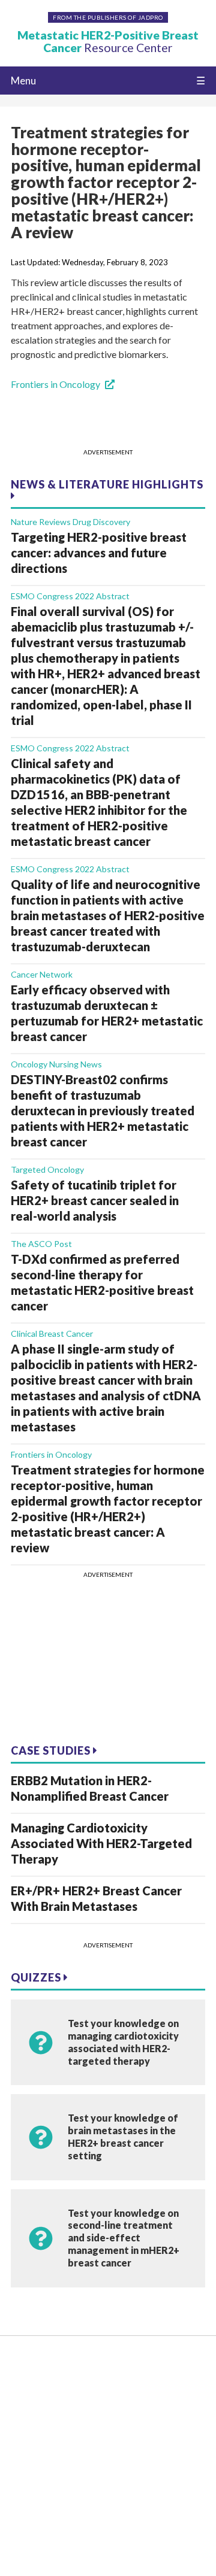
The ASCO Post (41, 1244)
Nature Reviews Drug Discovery (70, 522)
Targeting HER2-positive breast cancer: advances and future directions (99, 553)
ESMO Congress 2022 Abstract (70, 596)
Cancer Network (42, 974)
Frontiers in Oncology (55, 384)
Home (24, 2364)
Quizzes (37, 1977)
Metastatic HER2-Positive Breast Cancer (108, 41)
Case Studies (52, 1750)
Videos (25, 2401)
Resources (32, 2383)
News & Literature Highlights (107, 484)
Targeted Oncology (47, 1169)
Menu (23, 81)
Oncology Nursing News (56, 1064)
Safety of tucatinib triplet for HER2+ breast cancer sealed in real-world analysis (95, 1200)
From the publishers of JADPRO (108, 17)
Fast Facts (32, 2420)
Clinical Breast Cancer (52, 1333)
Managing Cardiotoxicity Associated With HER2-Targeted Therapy (101, 1843)
